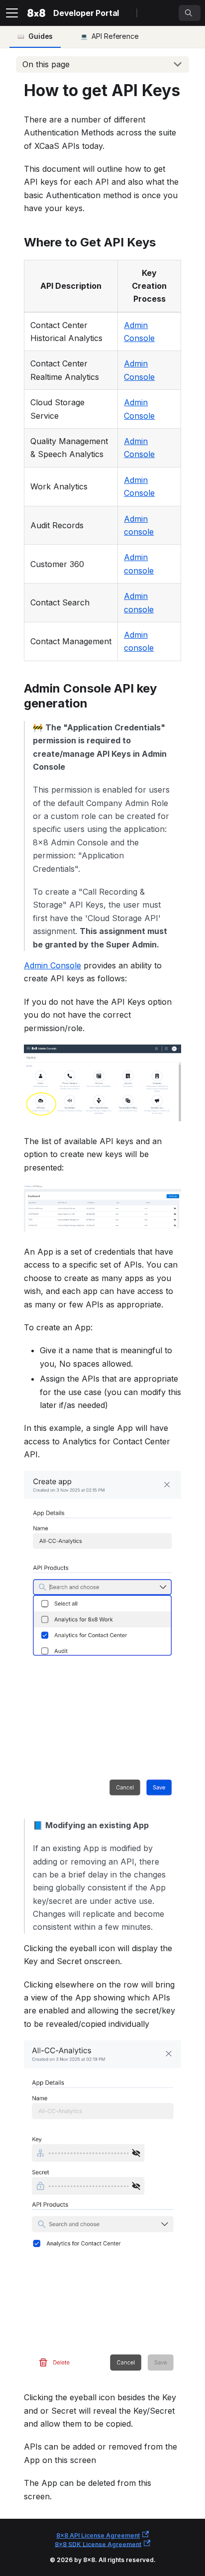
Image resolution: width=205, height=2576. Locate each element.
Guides (41, 36)
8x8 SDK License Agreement (98, 2544)
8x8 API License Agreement (98, 2535)
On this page (46, 64)
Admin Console (52, 965)
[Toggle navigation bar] (12, 13)
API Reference (115, 36)
